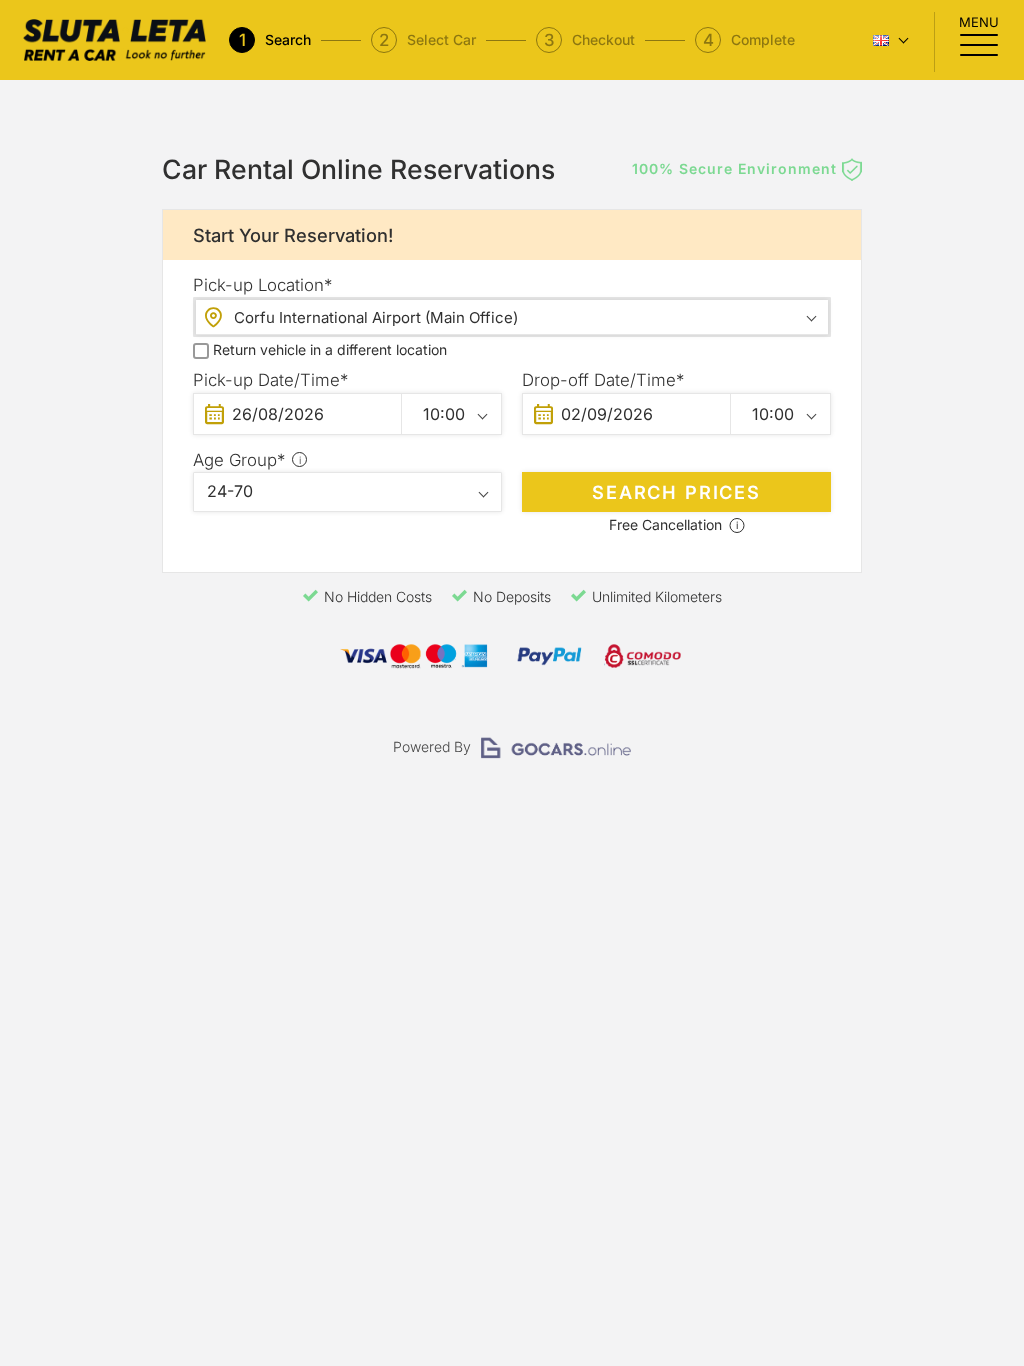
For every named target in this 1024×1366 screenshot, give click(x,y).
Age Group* (344, 460)
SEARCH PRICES (676, 492)
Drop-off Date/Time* (603, 380)
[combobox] (512, 317)
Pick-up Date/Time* (270, 380)
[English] (888, 40)
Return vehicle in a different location (330, 349)
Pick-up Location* (262, 285)
